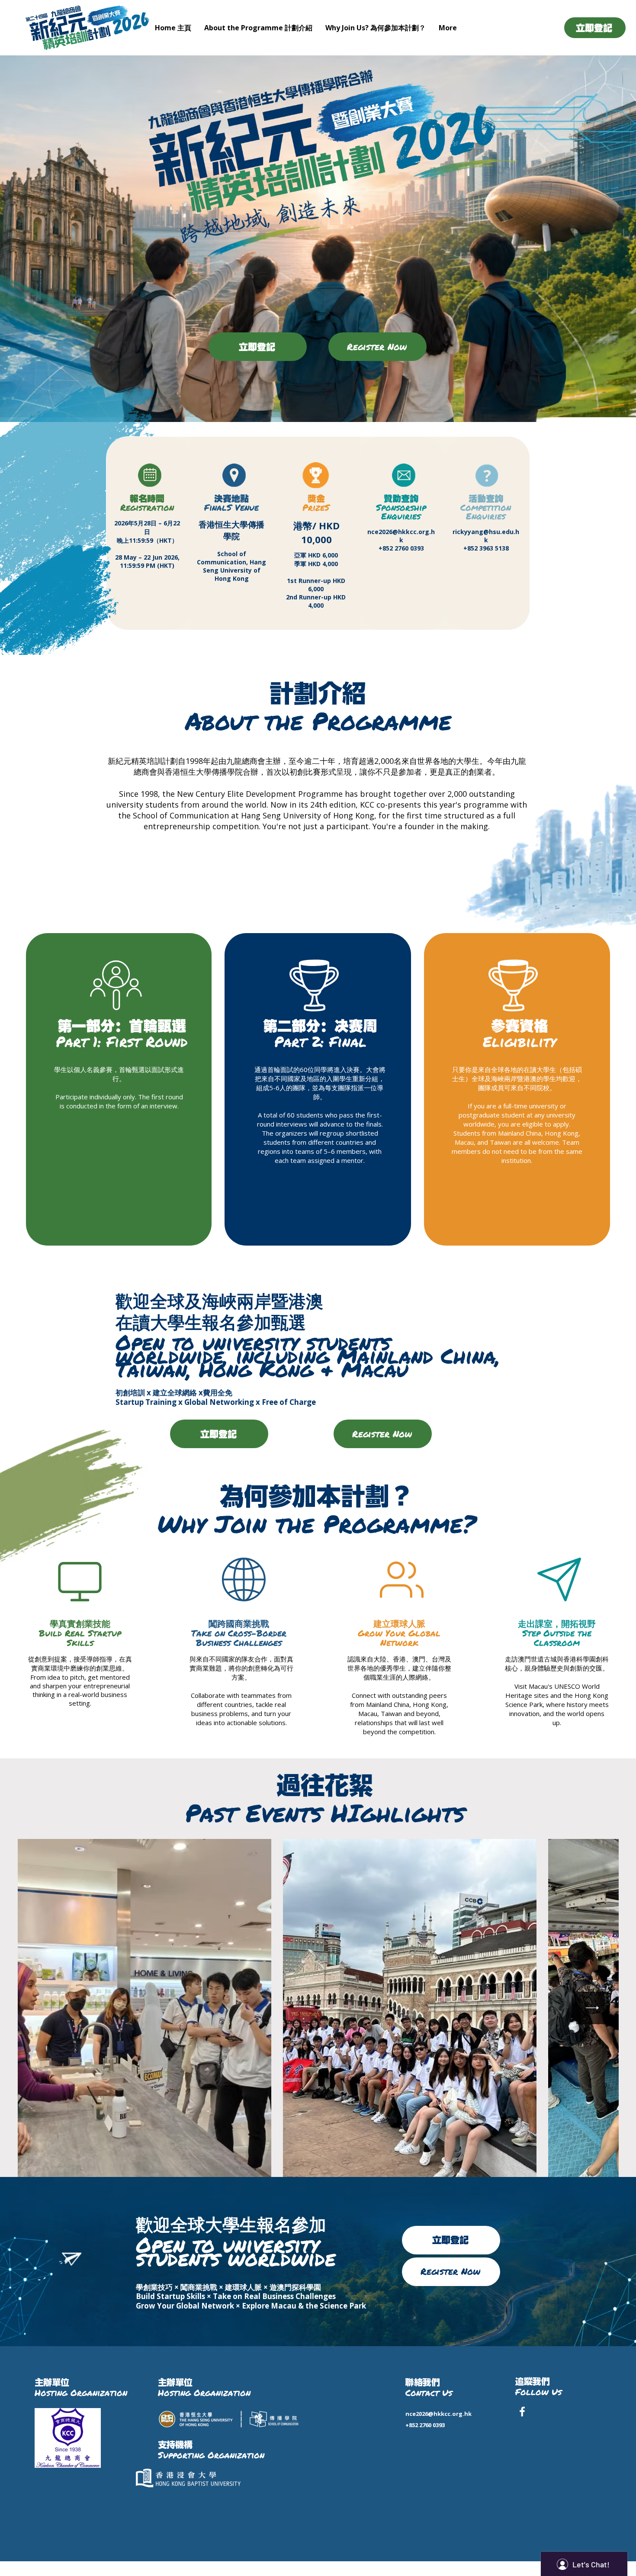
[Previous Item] (43, 2008)
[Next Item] (593, 2008)
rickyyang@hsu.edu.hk (486, 536)
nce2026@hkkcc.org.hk (401, 536)
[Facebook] (522, 2412)
